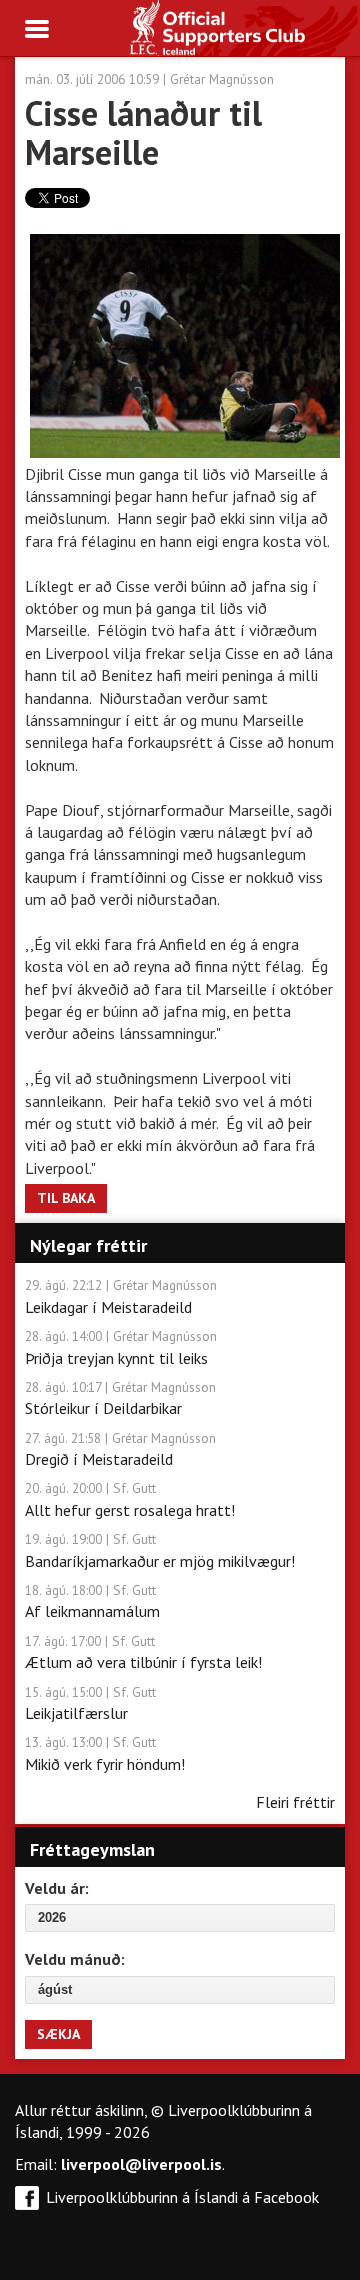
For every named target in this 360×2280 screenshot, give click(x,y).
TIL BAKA (66, 1198)
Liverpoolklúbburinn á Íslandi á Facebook (182, 2197)
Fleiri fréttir (295, 1802)
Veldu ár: (57, 1888)
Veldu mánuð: (75, 1959)
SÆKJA (58, 2034)
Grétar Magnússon (222, 79)
